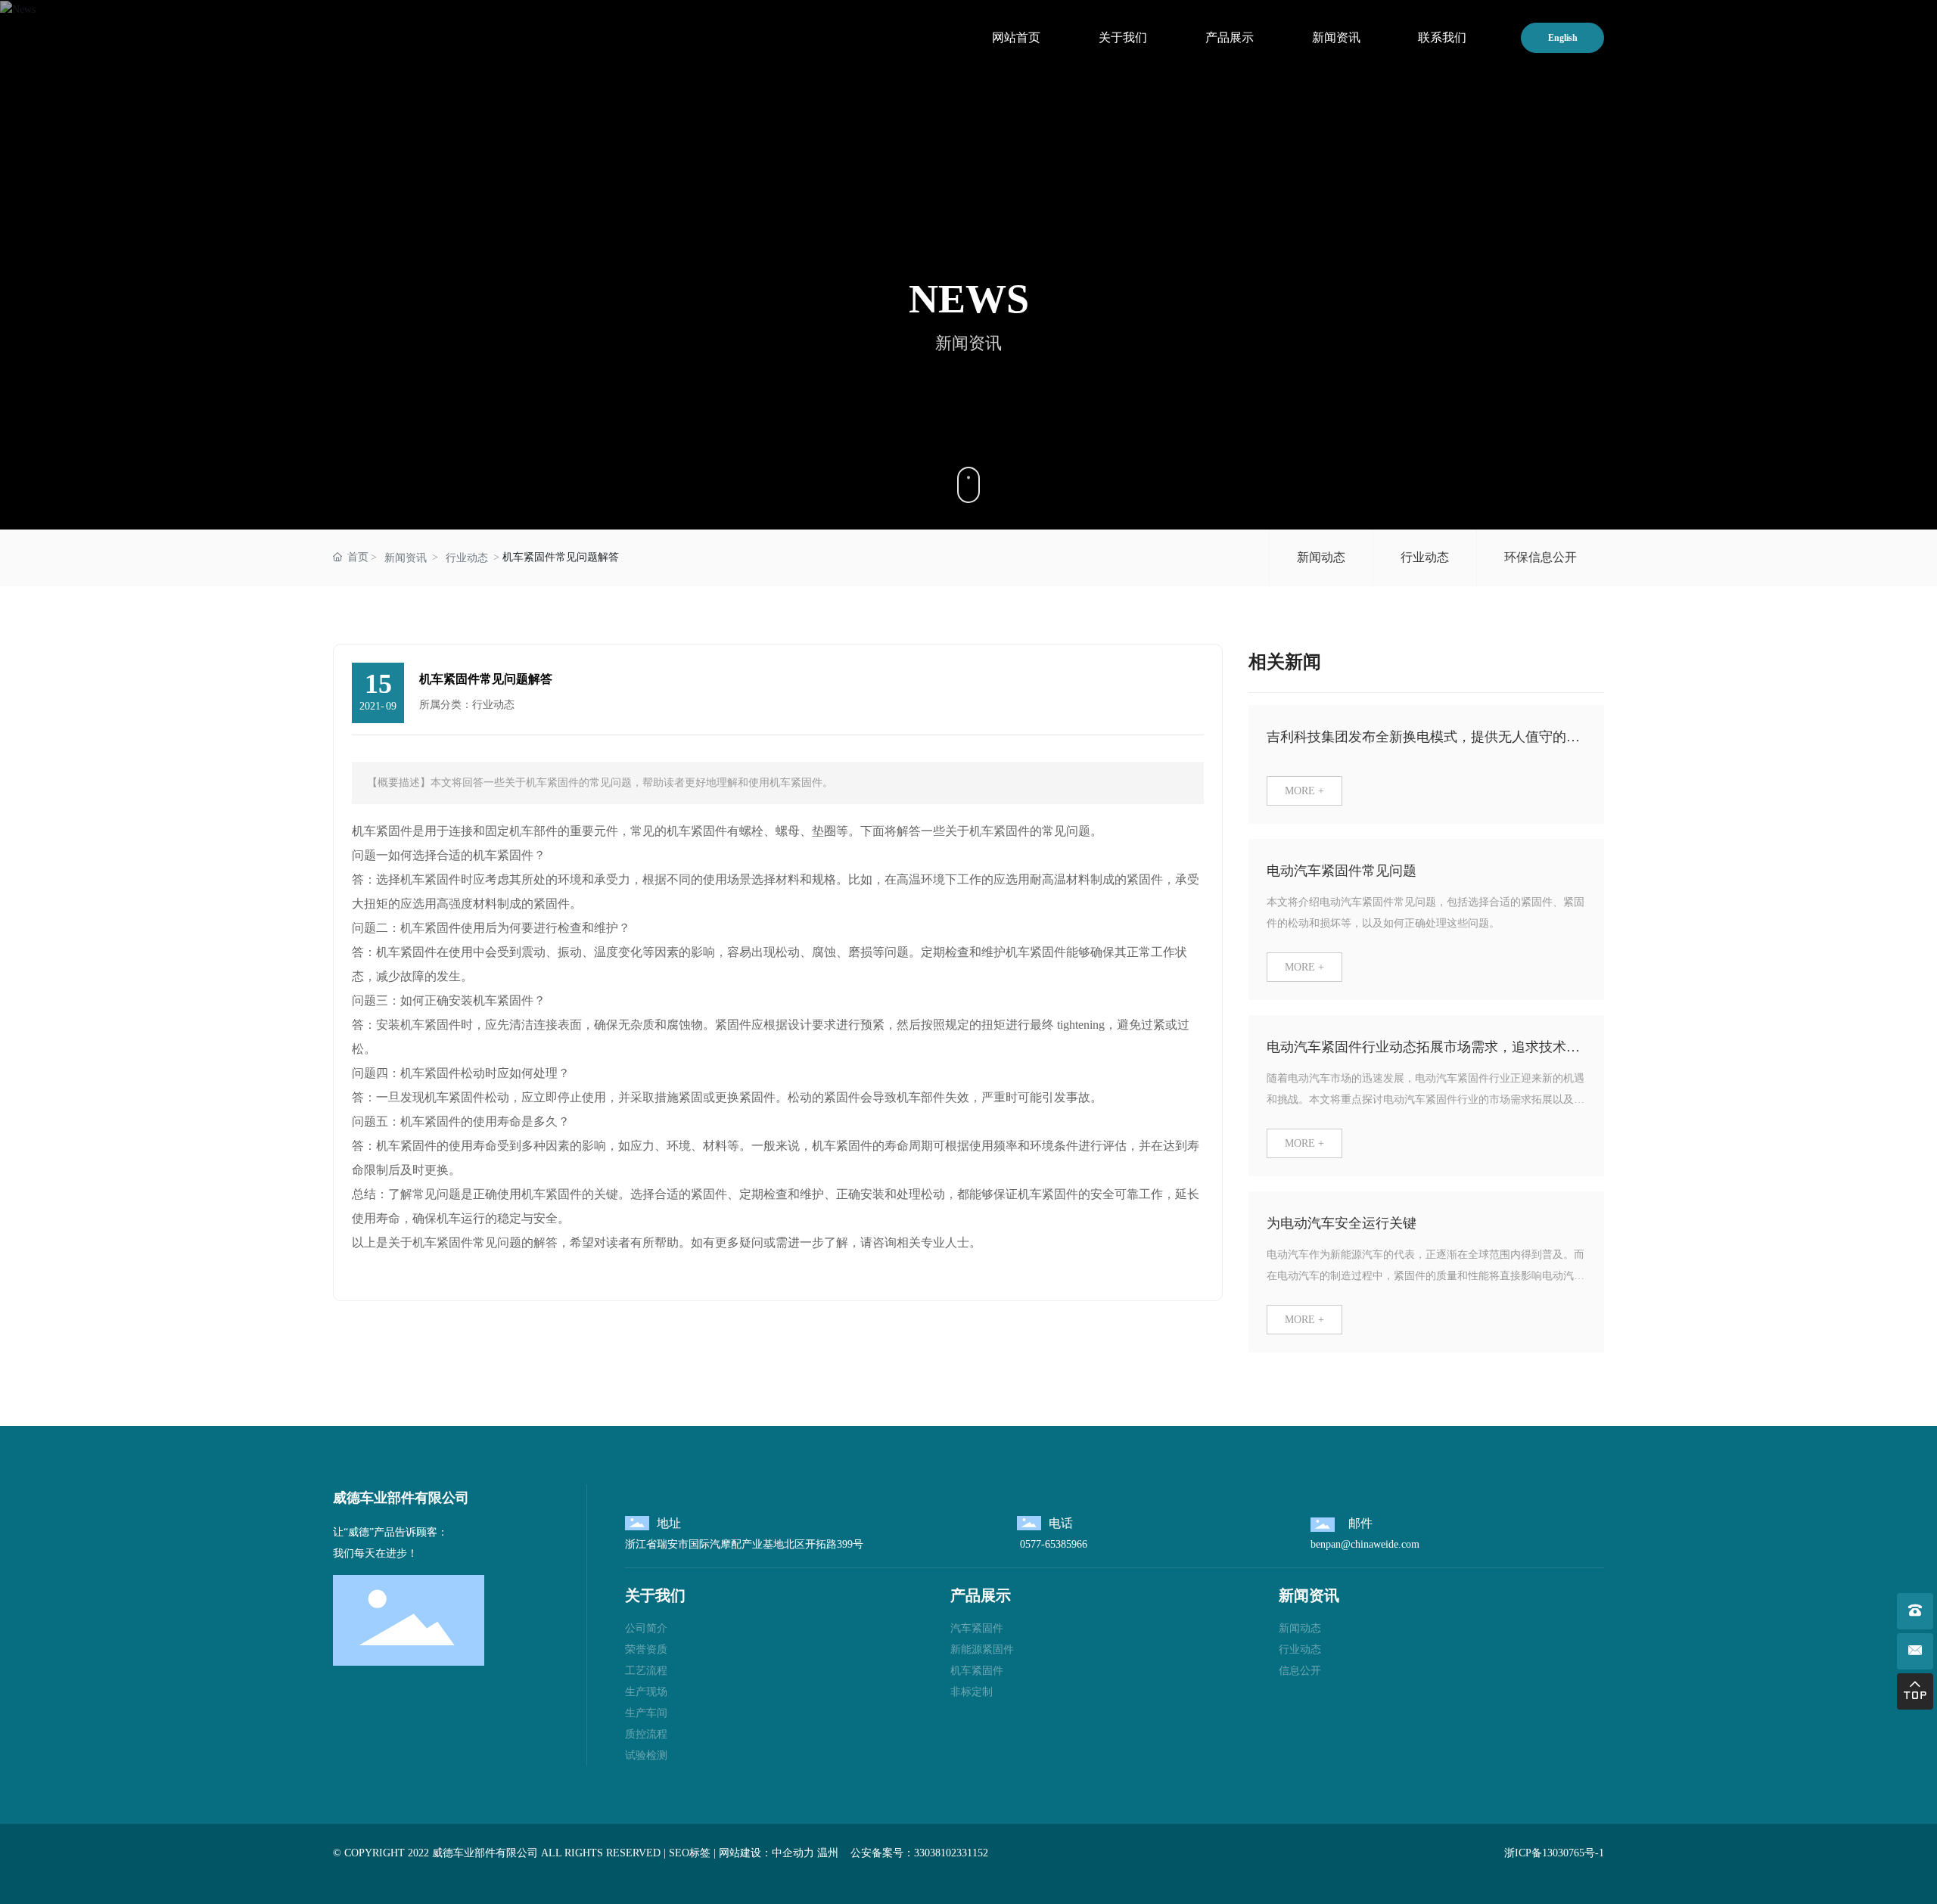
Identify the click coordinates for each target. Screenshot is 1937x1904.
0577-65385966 (1052, 1544)
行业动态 (467, 558)
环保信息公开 (1541, 557)
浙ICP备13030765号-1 (1554, 1853)
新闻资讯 (406, 558)
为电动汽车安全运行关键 (1342, 1223)
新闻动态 (1321, 557)
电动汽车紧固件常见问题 (1342, 871)
